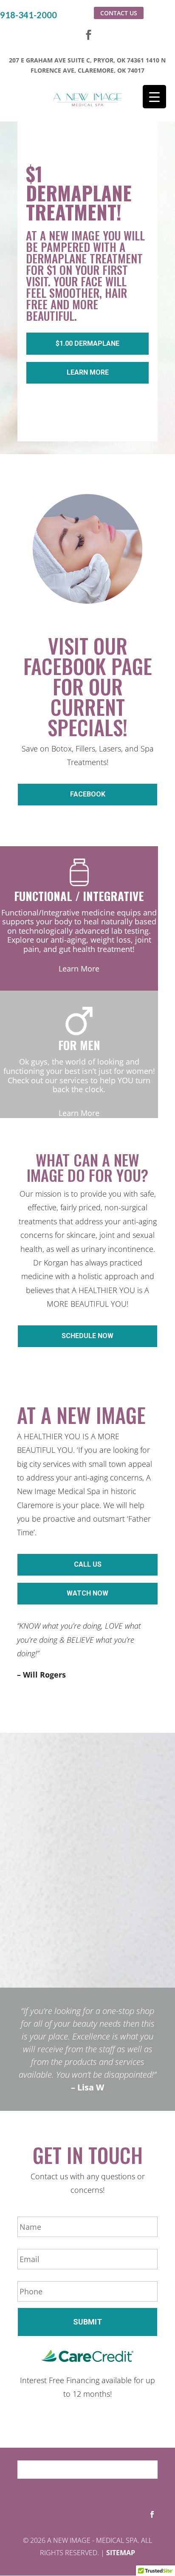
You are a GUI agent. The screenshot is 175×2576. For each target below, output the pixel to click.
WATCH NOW (87, 1593)
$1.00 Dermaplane (87, 343)
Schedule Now (87, 1336)
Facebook (88, 794)
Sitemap (121, 2553)
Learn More (88, 372)
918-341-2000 (28, 15)
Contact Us (119, 13)
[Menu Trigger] (154, 97)
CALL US (88, 1564)
